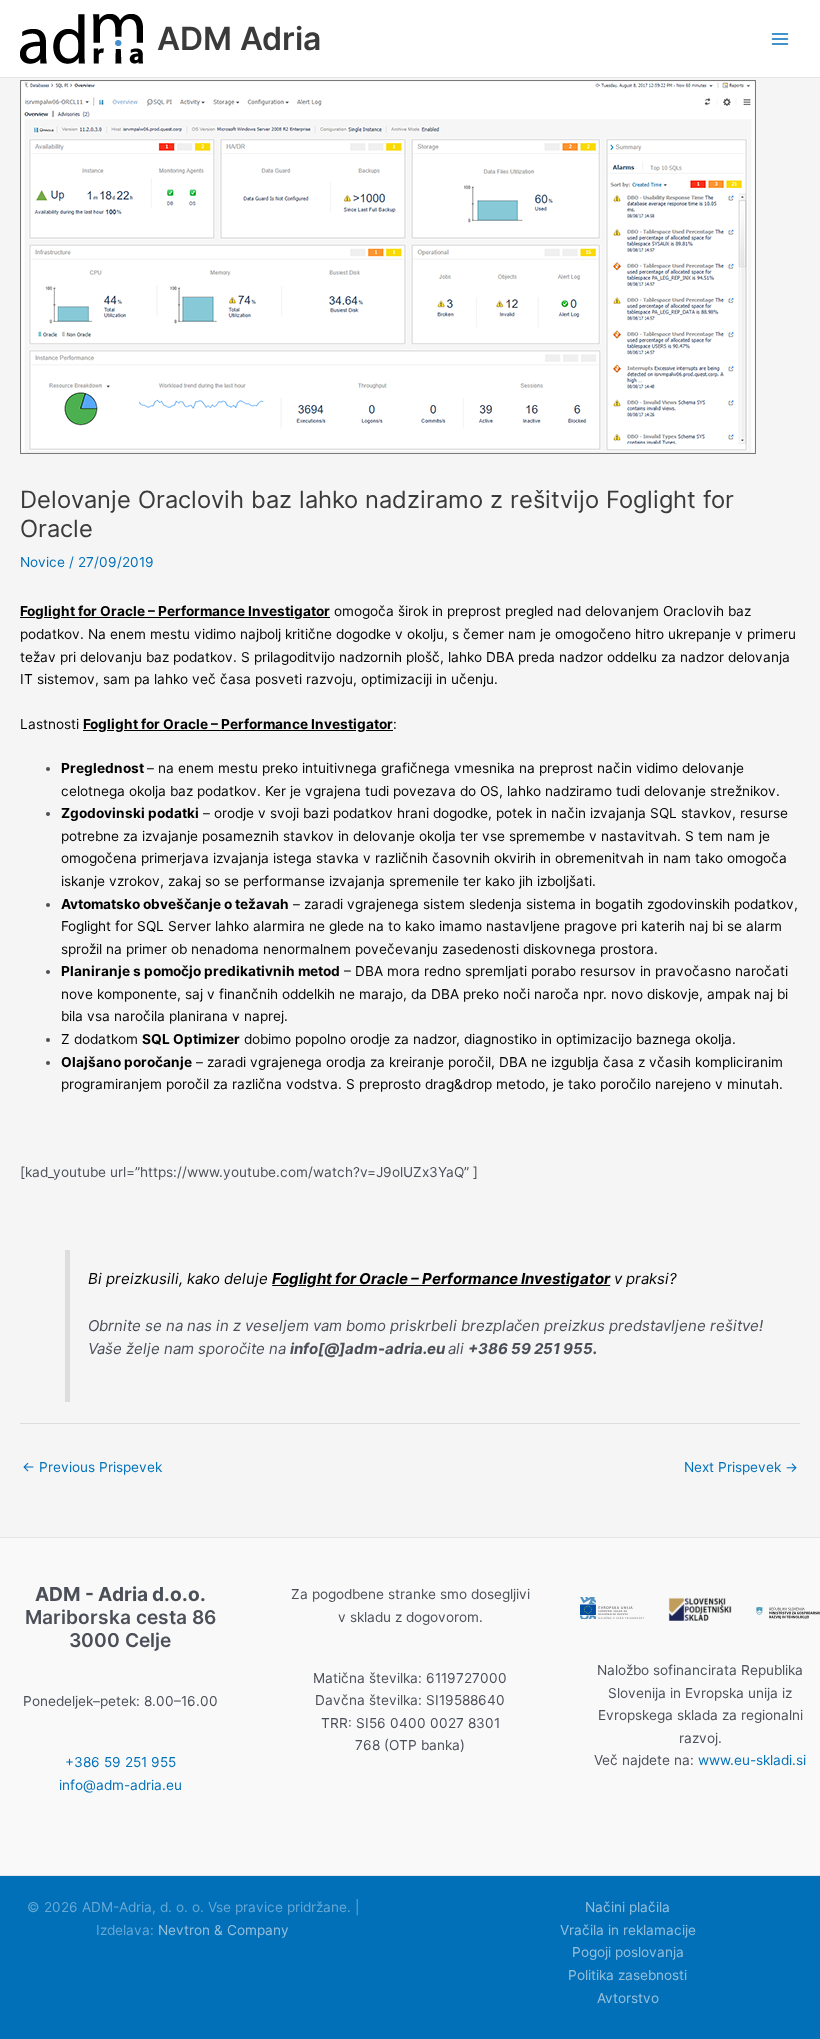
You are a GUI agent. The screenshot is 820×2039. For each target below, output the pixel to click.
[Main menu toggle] (780, 38)
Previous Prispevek (92, 1467)
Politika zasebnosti (627, 1975)
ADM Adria (239, 38)
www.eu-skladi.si (752, 1760)
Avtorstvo (628, 1998)
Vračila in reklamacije (628, 1930)
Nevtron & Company (223, 1930)
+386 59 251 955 (120, 1762)
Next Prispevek (741, 1467)
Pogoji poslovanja (628, 1952)
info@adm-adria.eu (120, 1785)
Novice (42, 562)
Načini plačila (627, 1907)
